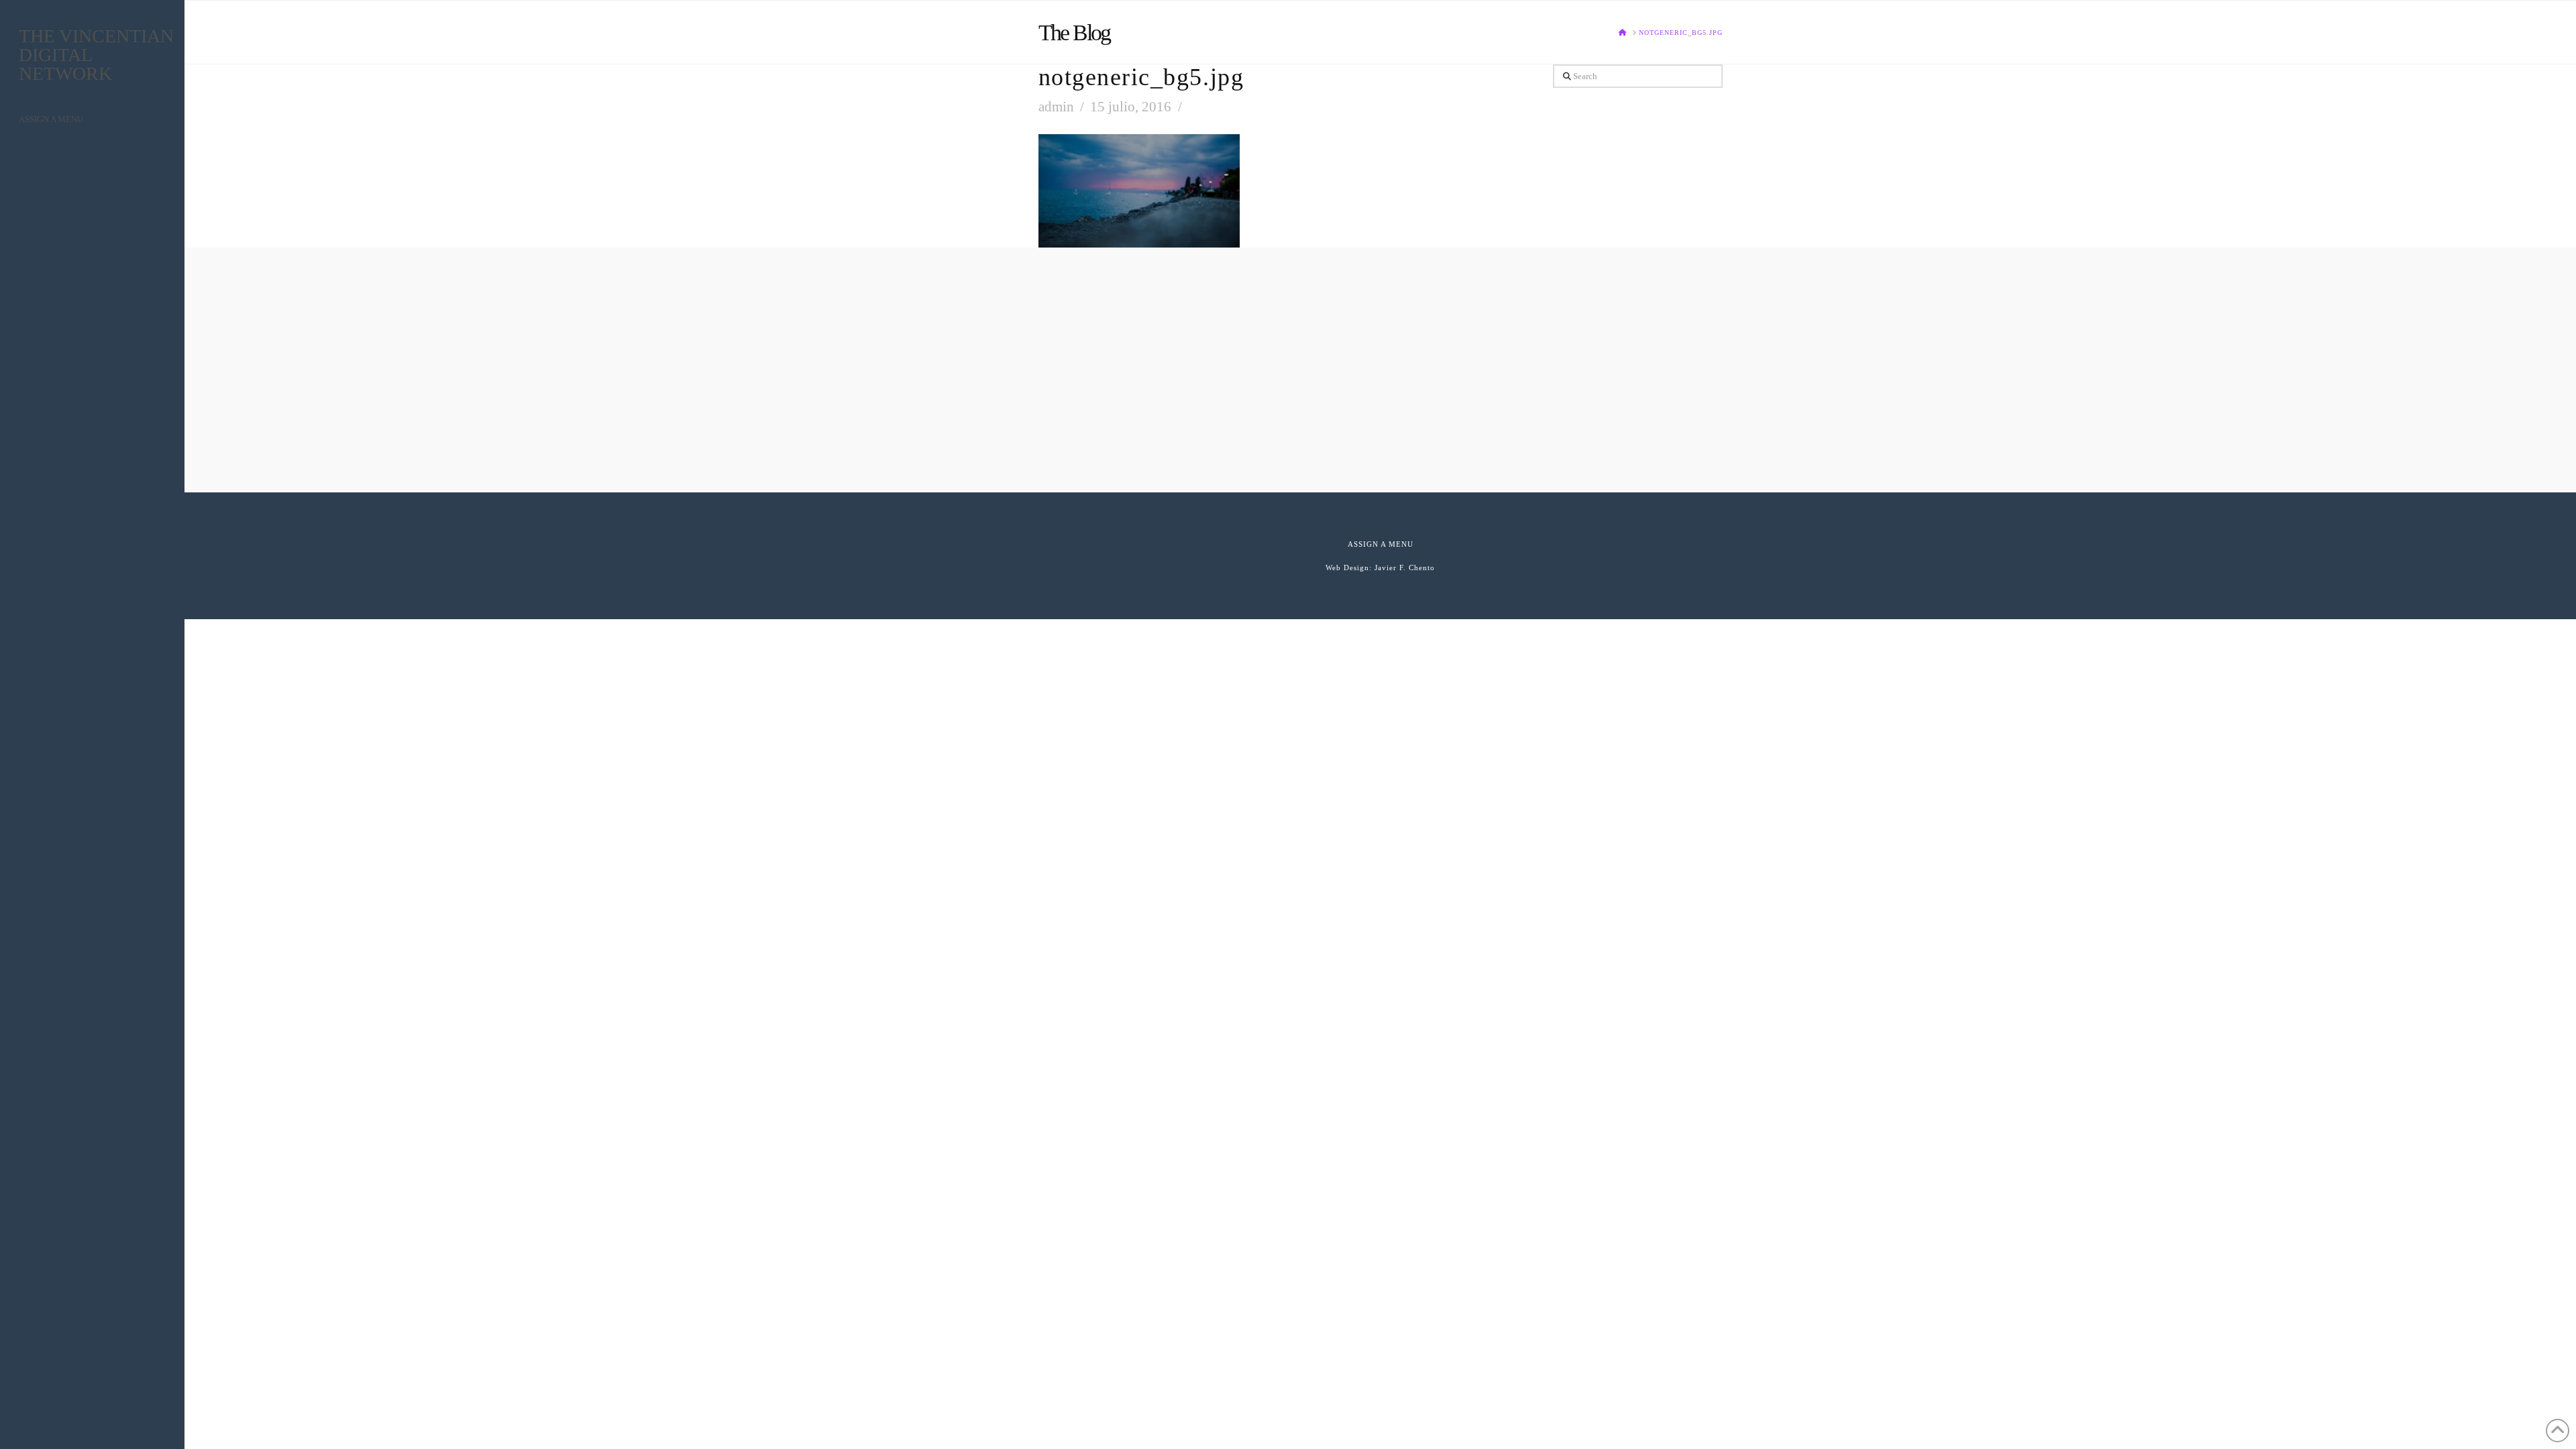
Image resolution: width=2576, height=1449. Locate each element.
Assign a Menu (51, 119)
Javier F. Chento (1405, 568)
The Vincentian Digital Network (96, 55)
